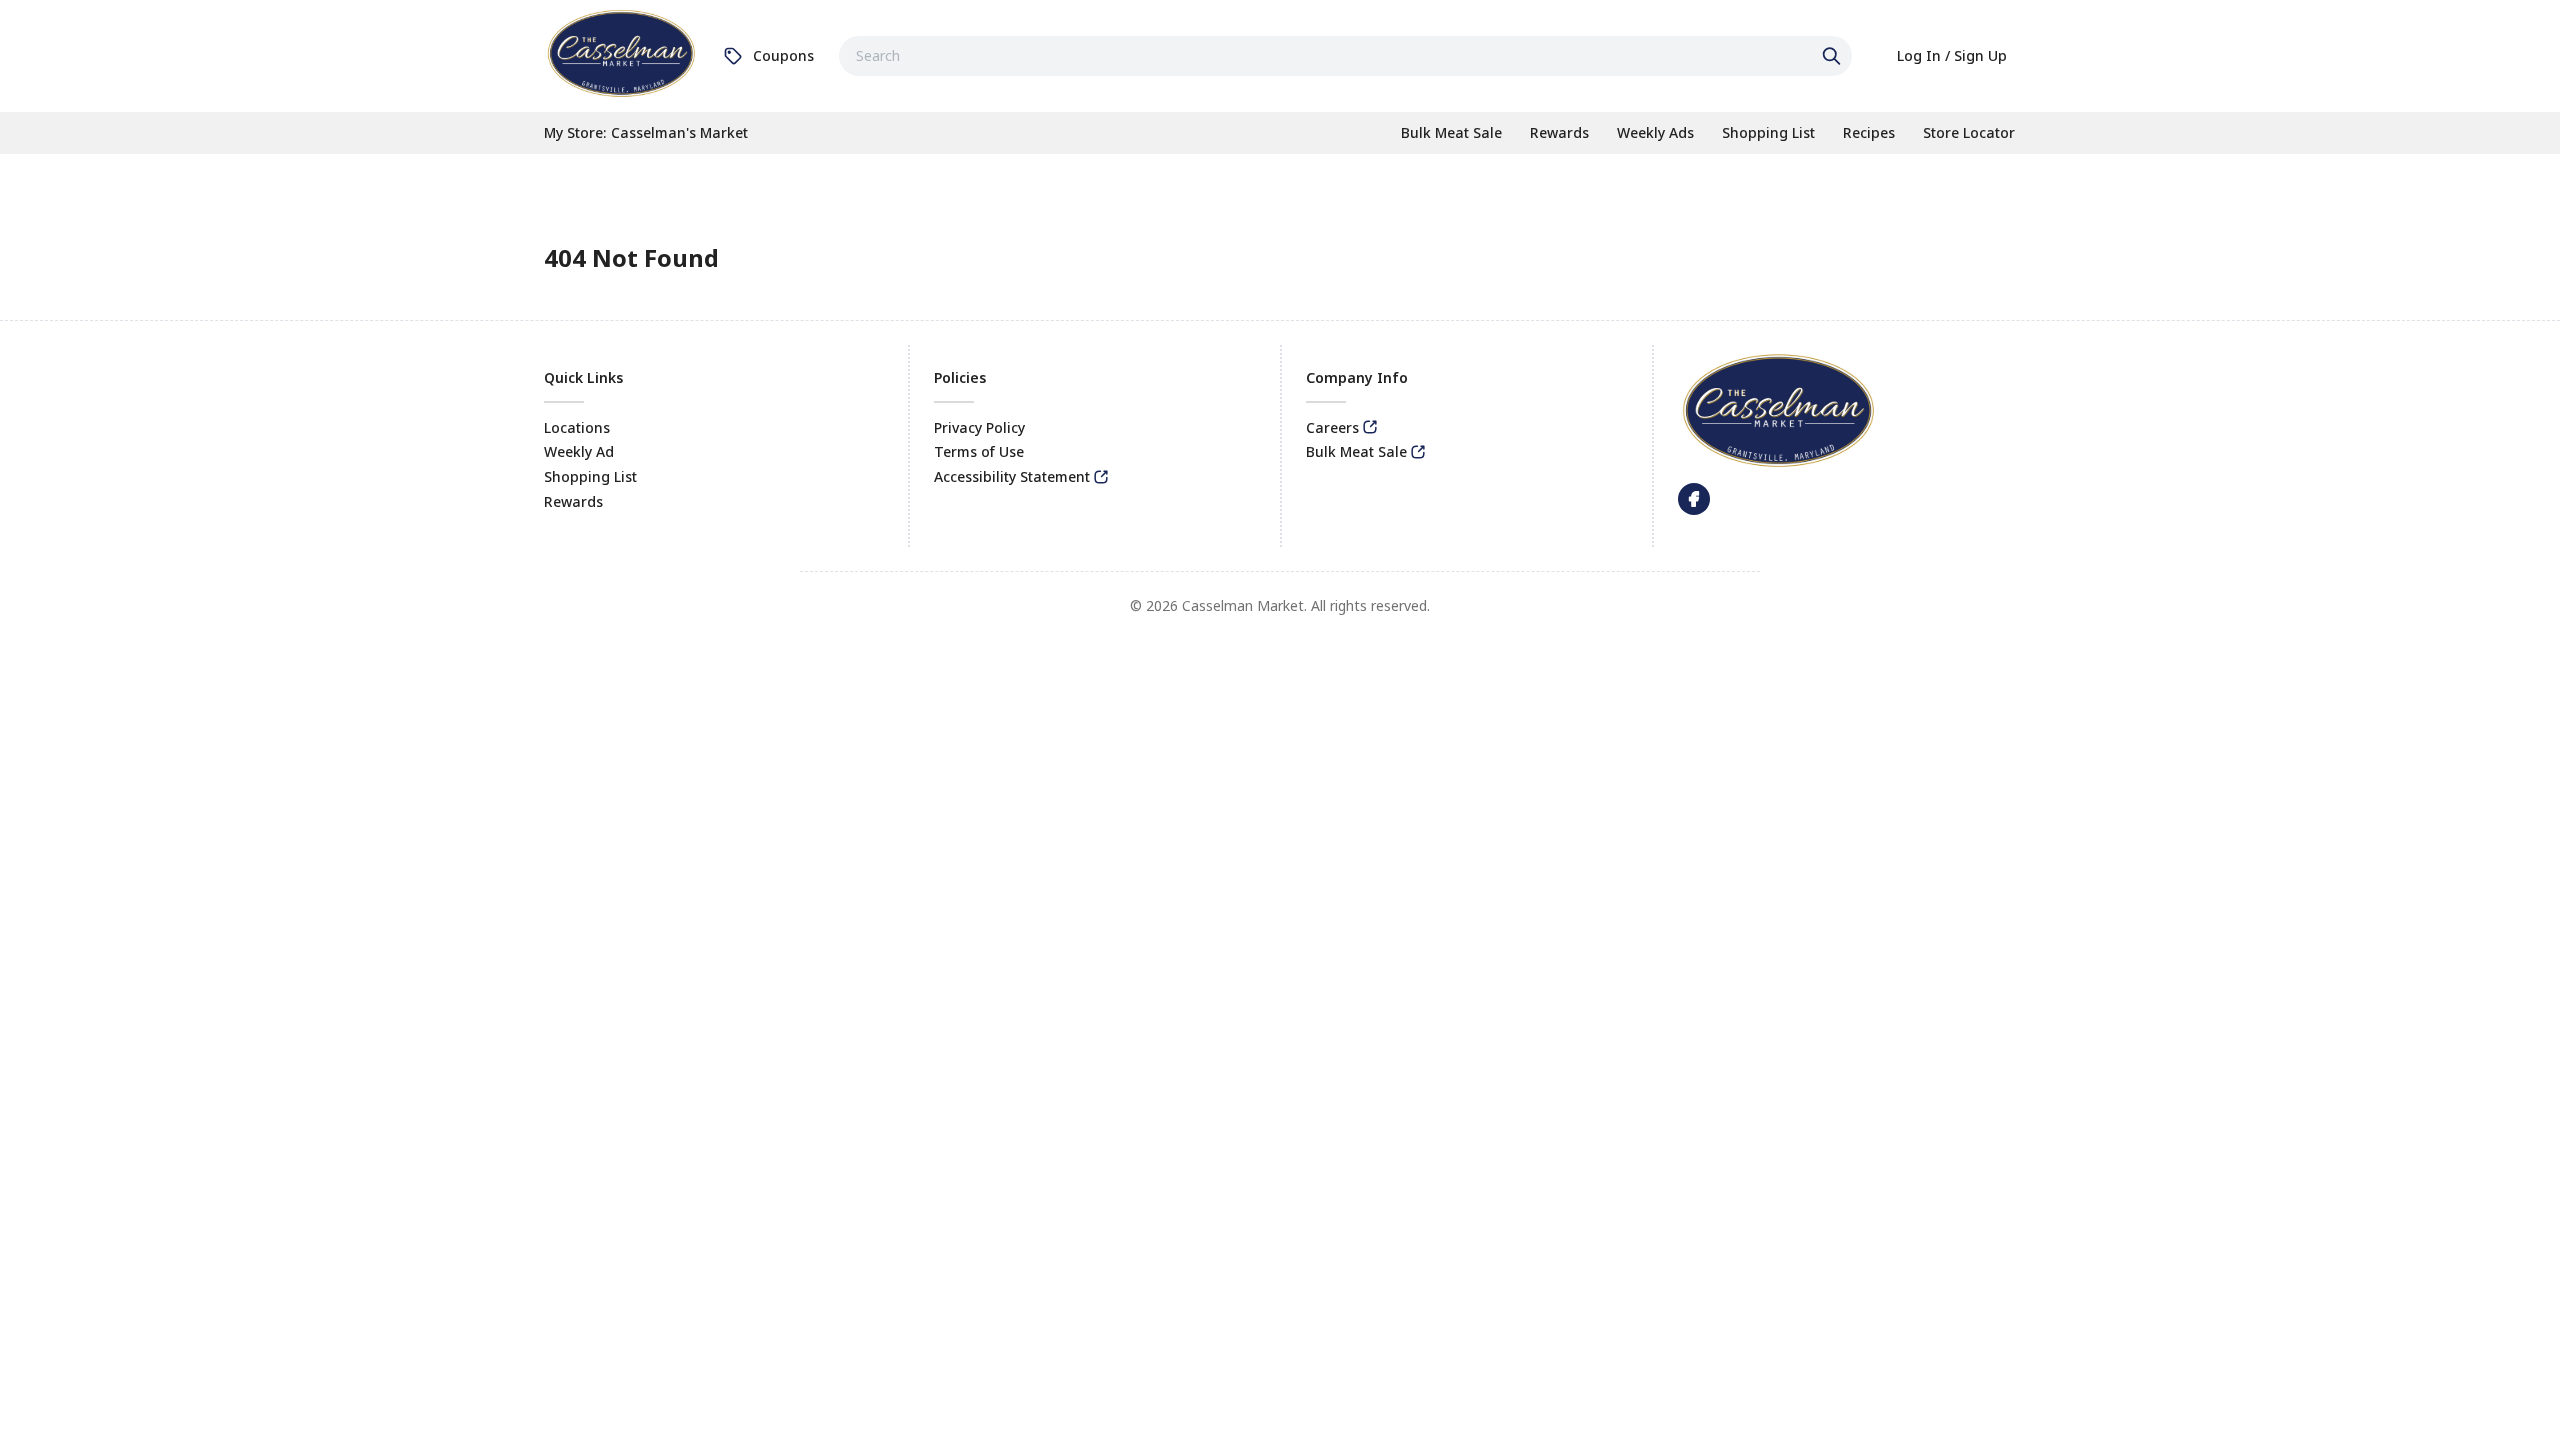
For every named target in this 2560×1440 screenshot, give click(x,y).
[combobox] (1345, 56)
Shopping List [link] (590, 476)
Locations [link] (577, 427)
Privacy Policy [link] (979, 427)
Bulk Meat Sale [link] (1356, 451)
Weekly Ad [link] (579, 451)
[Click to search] (1834, 56)
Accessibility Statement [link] (1012, 476)
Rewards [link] (573, 501)
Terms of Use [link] (979, 451)
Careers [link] (1332, 427)
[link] (621, 53)
